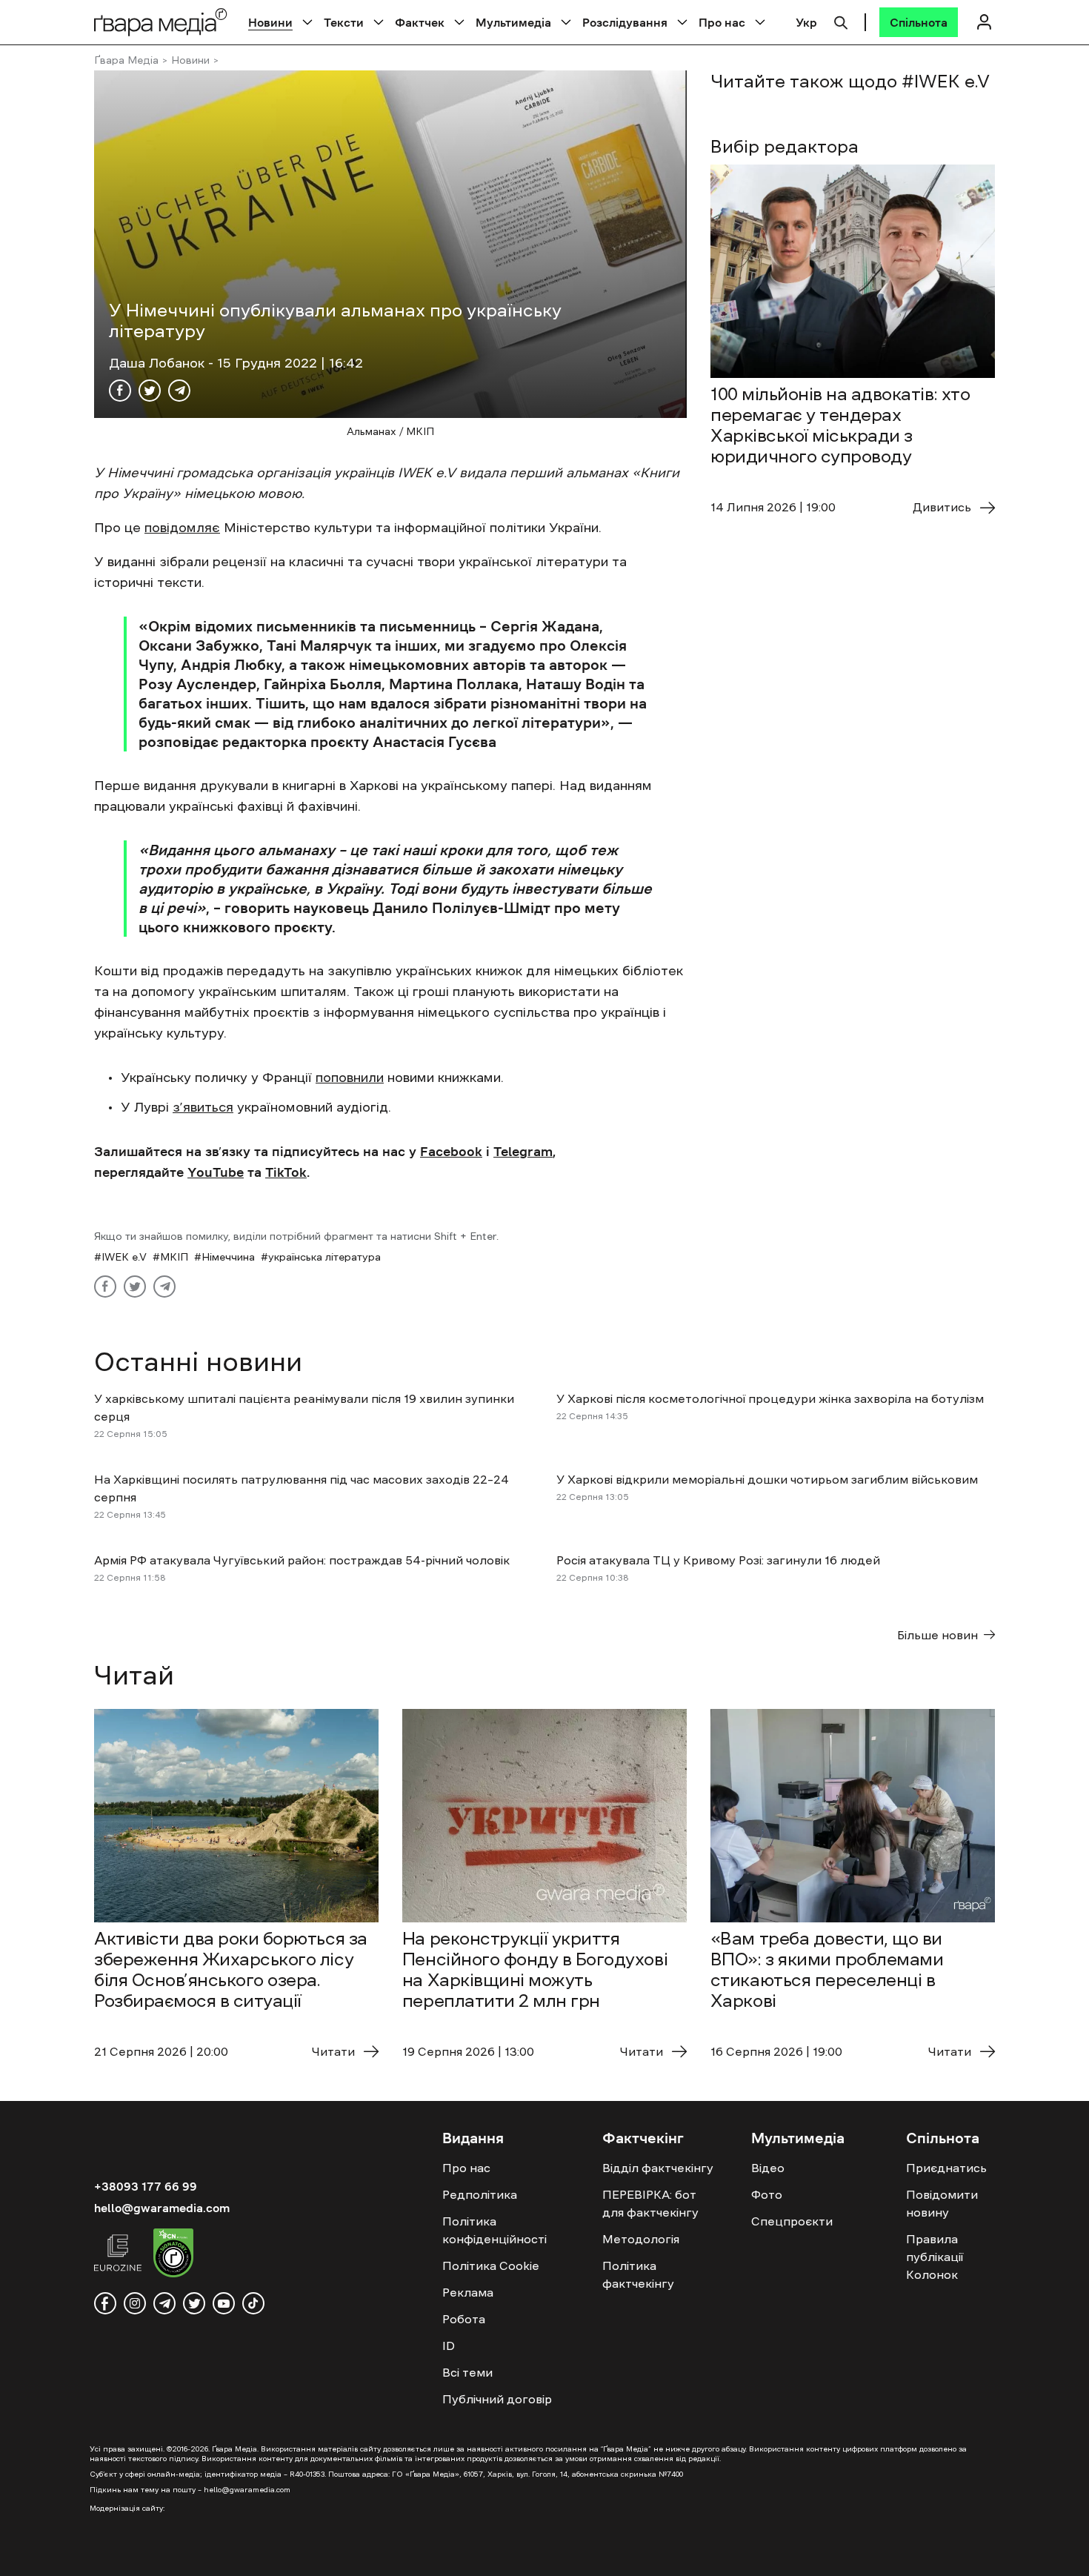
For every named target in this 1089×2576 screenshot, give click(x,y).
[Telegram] (179, 391)
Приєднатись (946, 2168)
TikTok (286, 1172)
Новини (270, 22)
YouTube (216, 1172)
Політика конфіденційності (494, 2230)
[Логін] (984, 22)
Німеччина (228, 1257)
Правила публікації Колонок (935, 2257)
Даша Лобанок (159, 363)
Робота (464, 2319)
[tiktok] (253, 2303)
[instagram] (135, 2303)
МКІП (174, 1257)
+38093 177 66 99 (146, 2186)
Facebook (451, 1152)
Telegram (523, 1152)
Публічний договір (497, 2399)
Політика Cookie (491, 2265)
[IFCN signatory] (173, 2255)
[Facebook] (120, 391)
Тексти (344, 22)
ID (449, 2346)
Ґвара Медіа (126, 60)
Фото (767, 2194)
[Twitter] (150, 391)
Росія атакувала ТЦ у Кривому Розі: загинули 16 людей (718, 1560)
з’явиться (203, 1107)
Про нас (722, 22)
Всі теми (467, 2372)
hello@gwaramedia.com (162, 2208)
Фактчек (420, 22)
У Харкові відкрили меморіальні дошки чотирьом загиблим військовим (767, 1479)
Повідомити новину (942, 2203)
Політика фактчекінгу (638, 2274)
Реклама (468, 2292)
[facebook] (105, 2303)
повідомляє (182, 528)
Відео (768, 2168)
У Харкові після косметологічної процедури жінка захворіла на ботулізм (770, 1398)
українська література (324, 1257)
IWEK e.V (124, 1257)
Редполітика (480, 2194)
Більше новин (938, 1635)
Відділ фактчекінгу (658, 2168)
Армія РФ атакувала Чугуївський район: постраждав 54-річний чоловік (302, 1560)
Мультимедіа (513, 22)
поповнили (350, 1078)
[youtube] (224, 2303)
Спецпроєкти (792, 2221)
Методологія (641, 2239)
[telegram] (164, 2303)
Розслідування (625, 22)
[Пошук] (841, 21)
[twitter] (194, 2303)
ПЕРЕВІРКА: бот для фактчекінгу (650, 2203)
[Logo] (161, 22)
